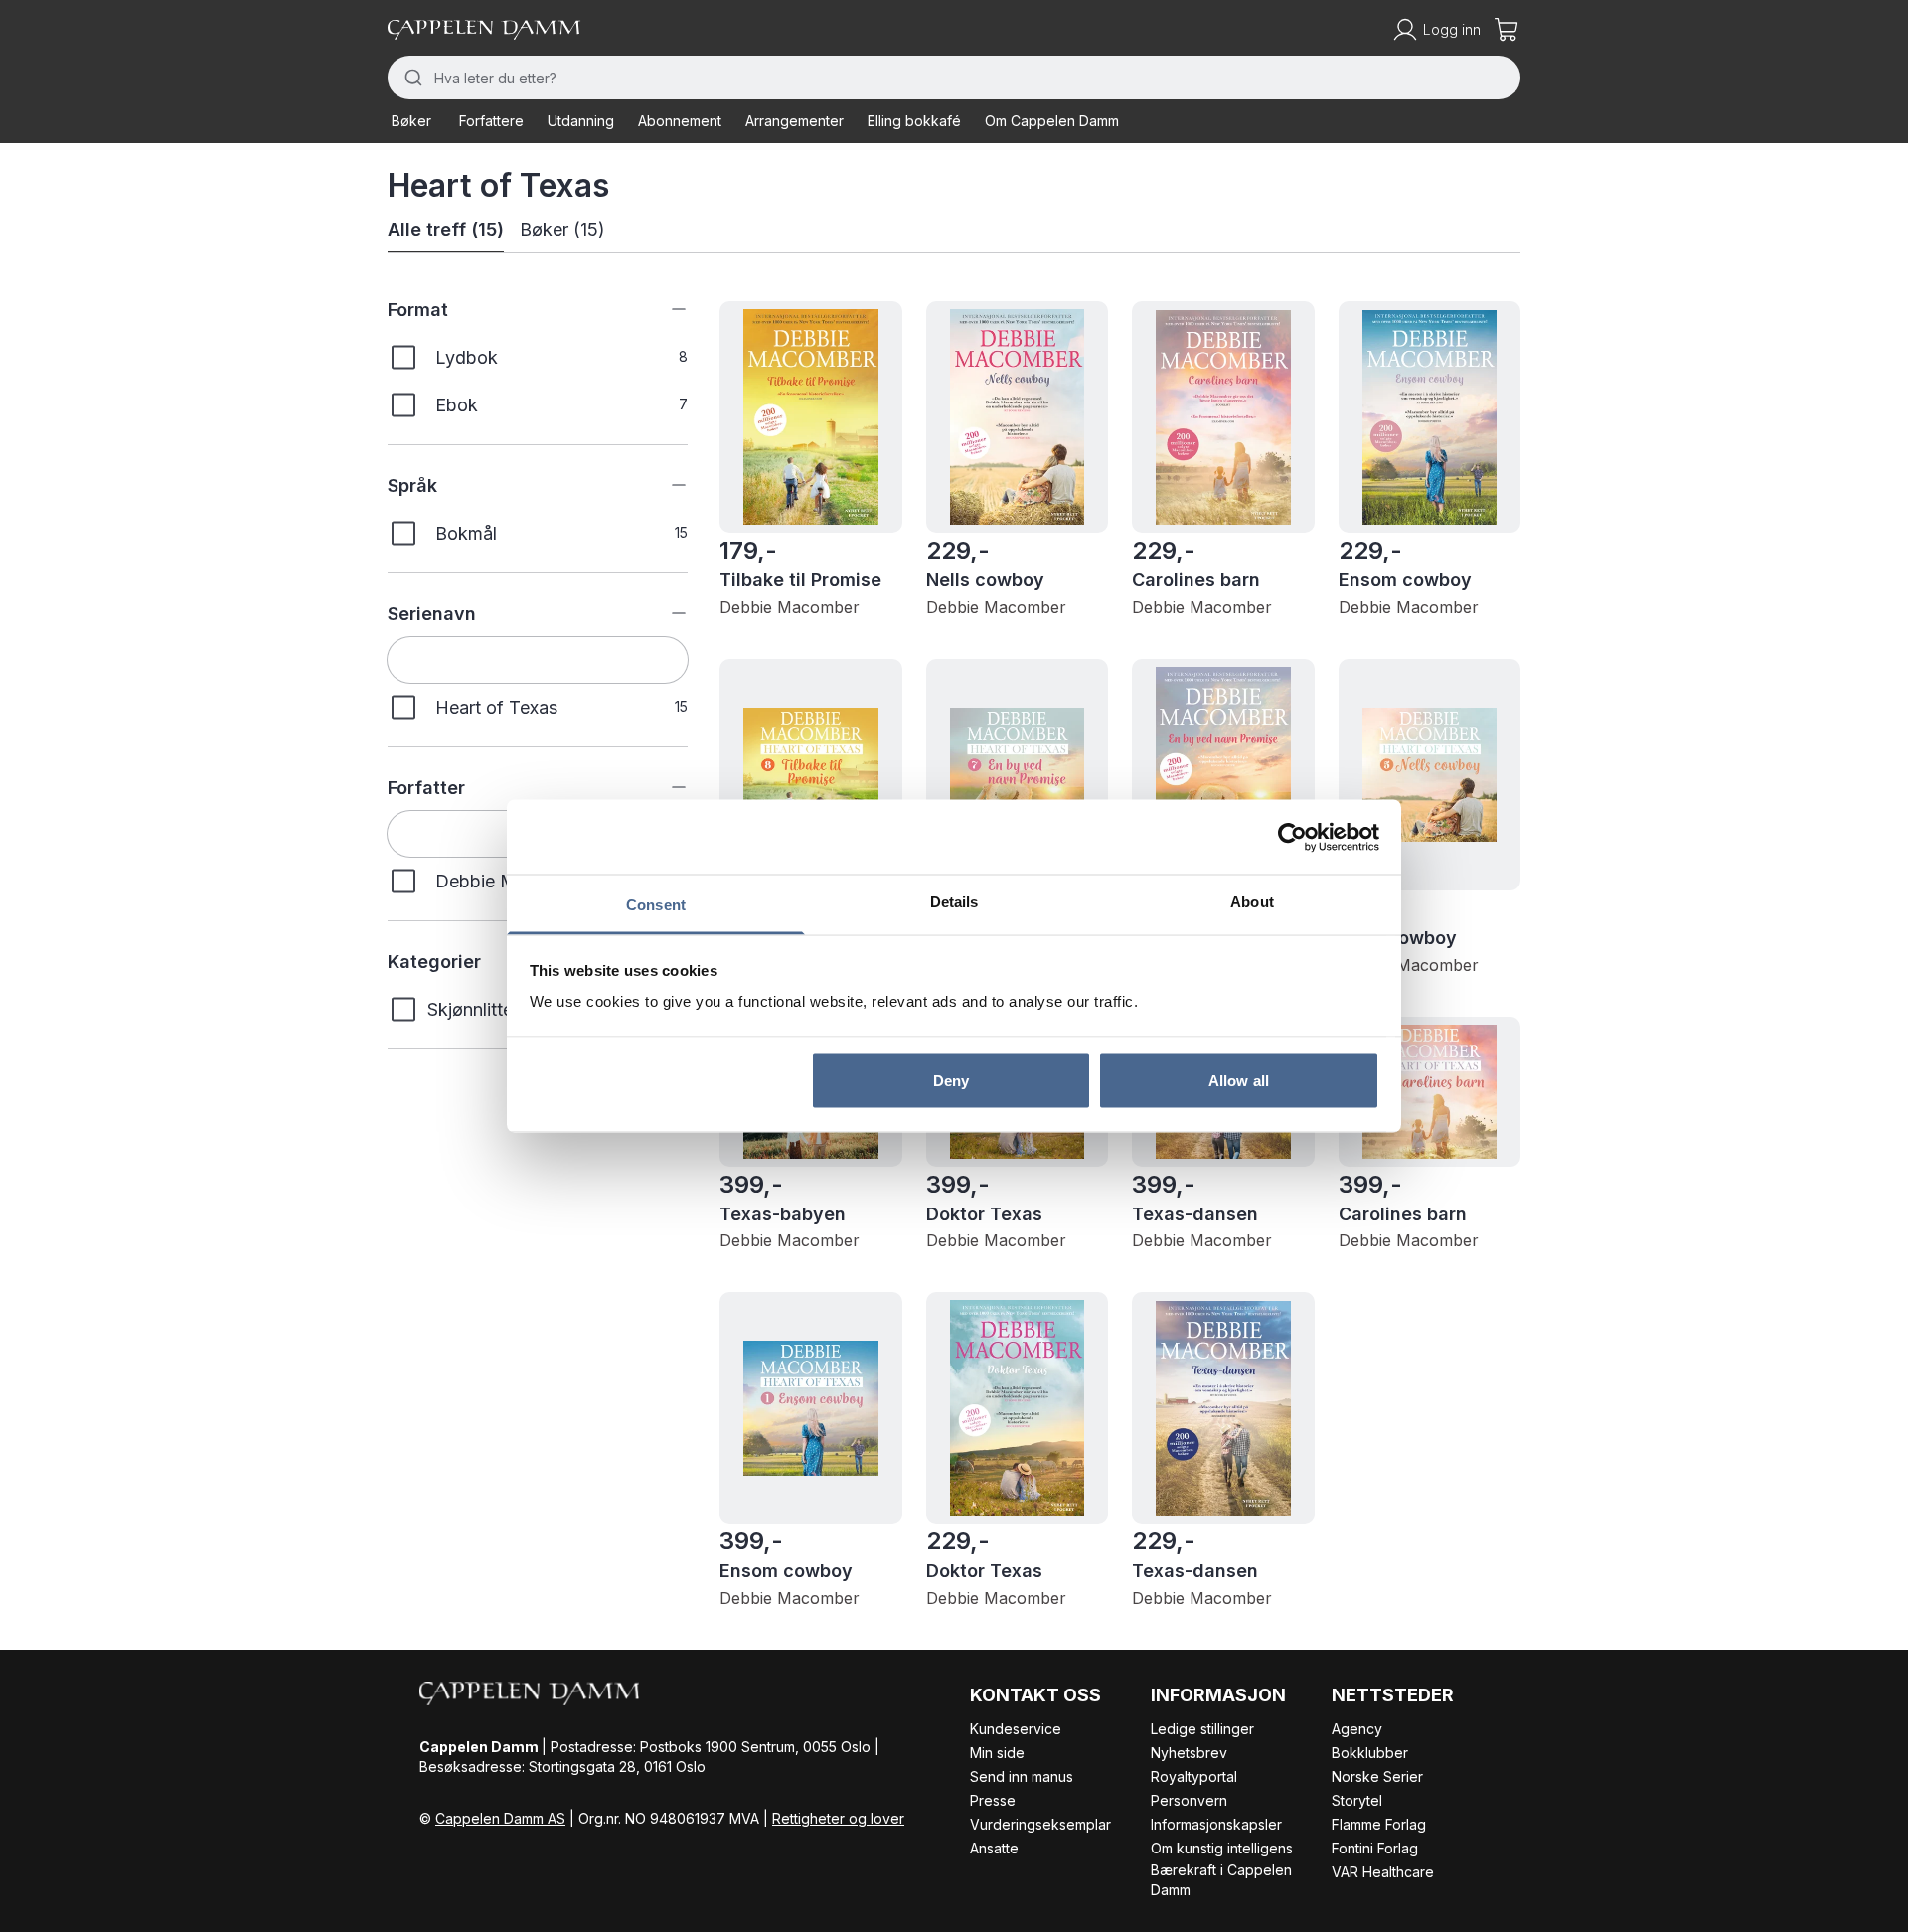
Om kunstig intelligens (1222, 1848)
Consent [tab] (656, 905)
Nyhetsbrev (1189, 1753)
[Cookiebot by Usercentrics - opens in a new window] (1292, 837)
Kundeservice (1016, 1729)
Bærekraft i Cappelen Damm (1221, 1880)
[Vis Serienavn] (664, 613)
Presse (993, 1800)
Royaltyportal (1194, 1776)
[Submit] (411, 78)
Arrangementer (795, 121)
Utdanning (581, 121)
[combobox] (954, 78)
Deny (951, 1080)
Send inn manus (1022, 1776)
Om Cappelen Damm (1052, 121)
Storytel (1357, 1800)
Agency (1357, 1729)
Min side (997, 1753)
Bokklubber (1370, 1753)
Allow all (1239, 1080)
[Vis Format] (664, 309)
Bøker (411, 121)
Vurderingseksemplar (1040, 1824)
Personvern (1189, 1800)
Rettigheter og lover (838, 1818)
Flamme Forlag (1379, 1824)
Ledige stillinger (1202, 1729)
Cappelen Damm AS (500, 1818)
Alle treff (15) (446, 229)
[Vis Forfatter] (664, 787)
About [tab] (1252, 902)
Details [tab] (954, 902)
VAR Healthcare (1383, 1872)
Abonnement (680, 121)
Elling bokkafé (914, 121)
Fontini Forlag (1375, 1848)
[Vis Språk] (664, 485)
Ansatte (994, 1848)
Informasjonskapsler (1216, 1824)
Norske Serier (1377, 1776)
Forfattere (491, 121)
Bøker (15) (562, 229)
